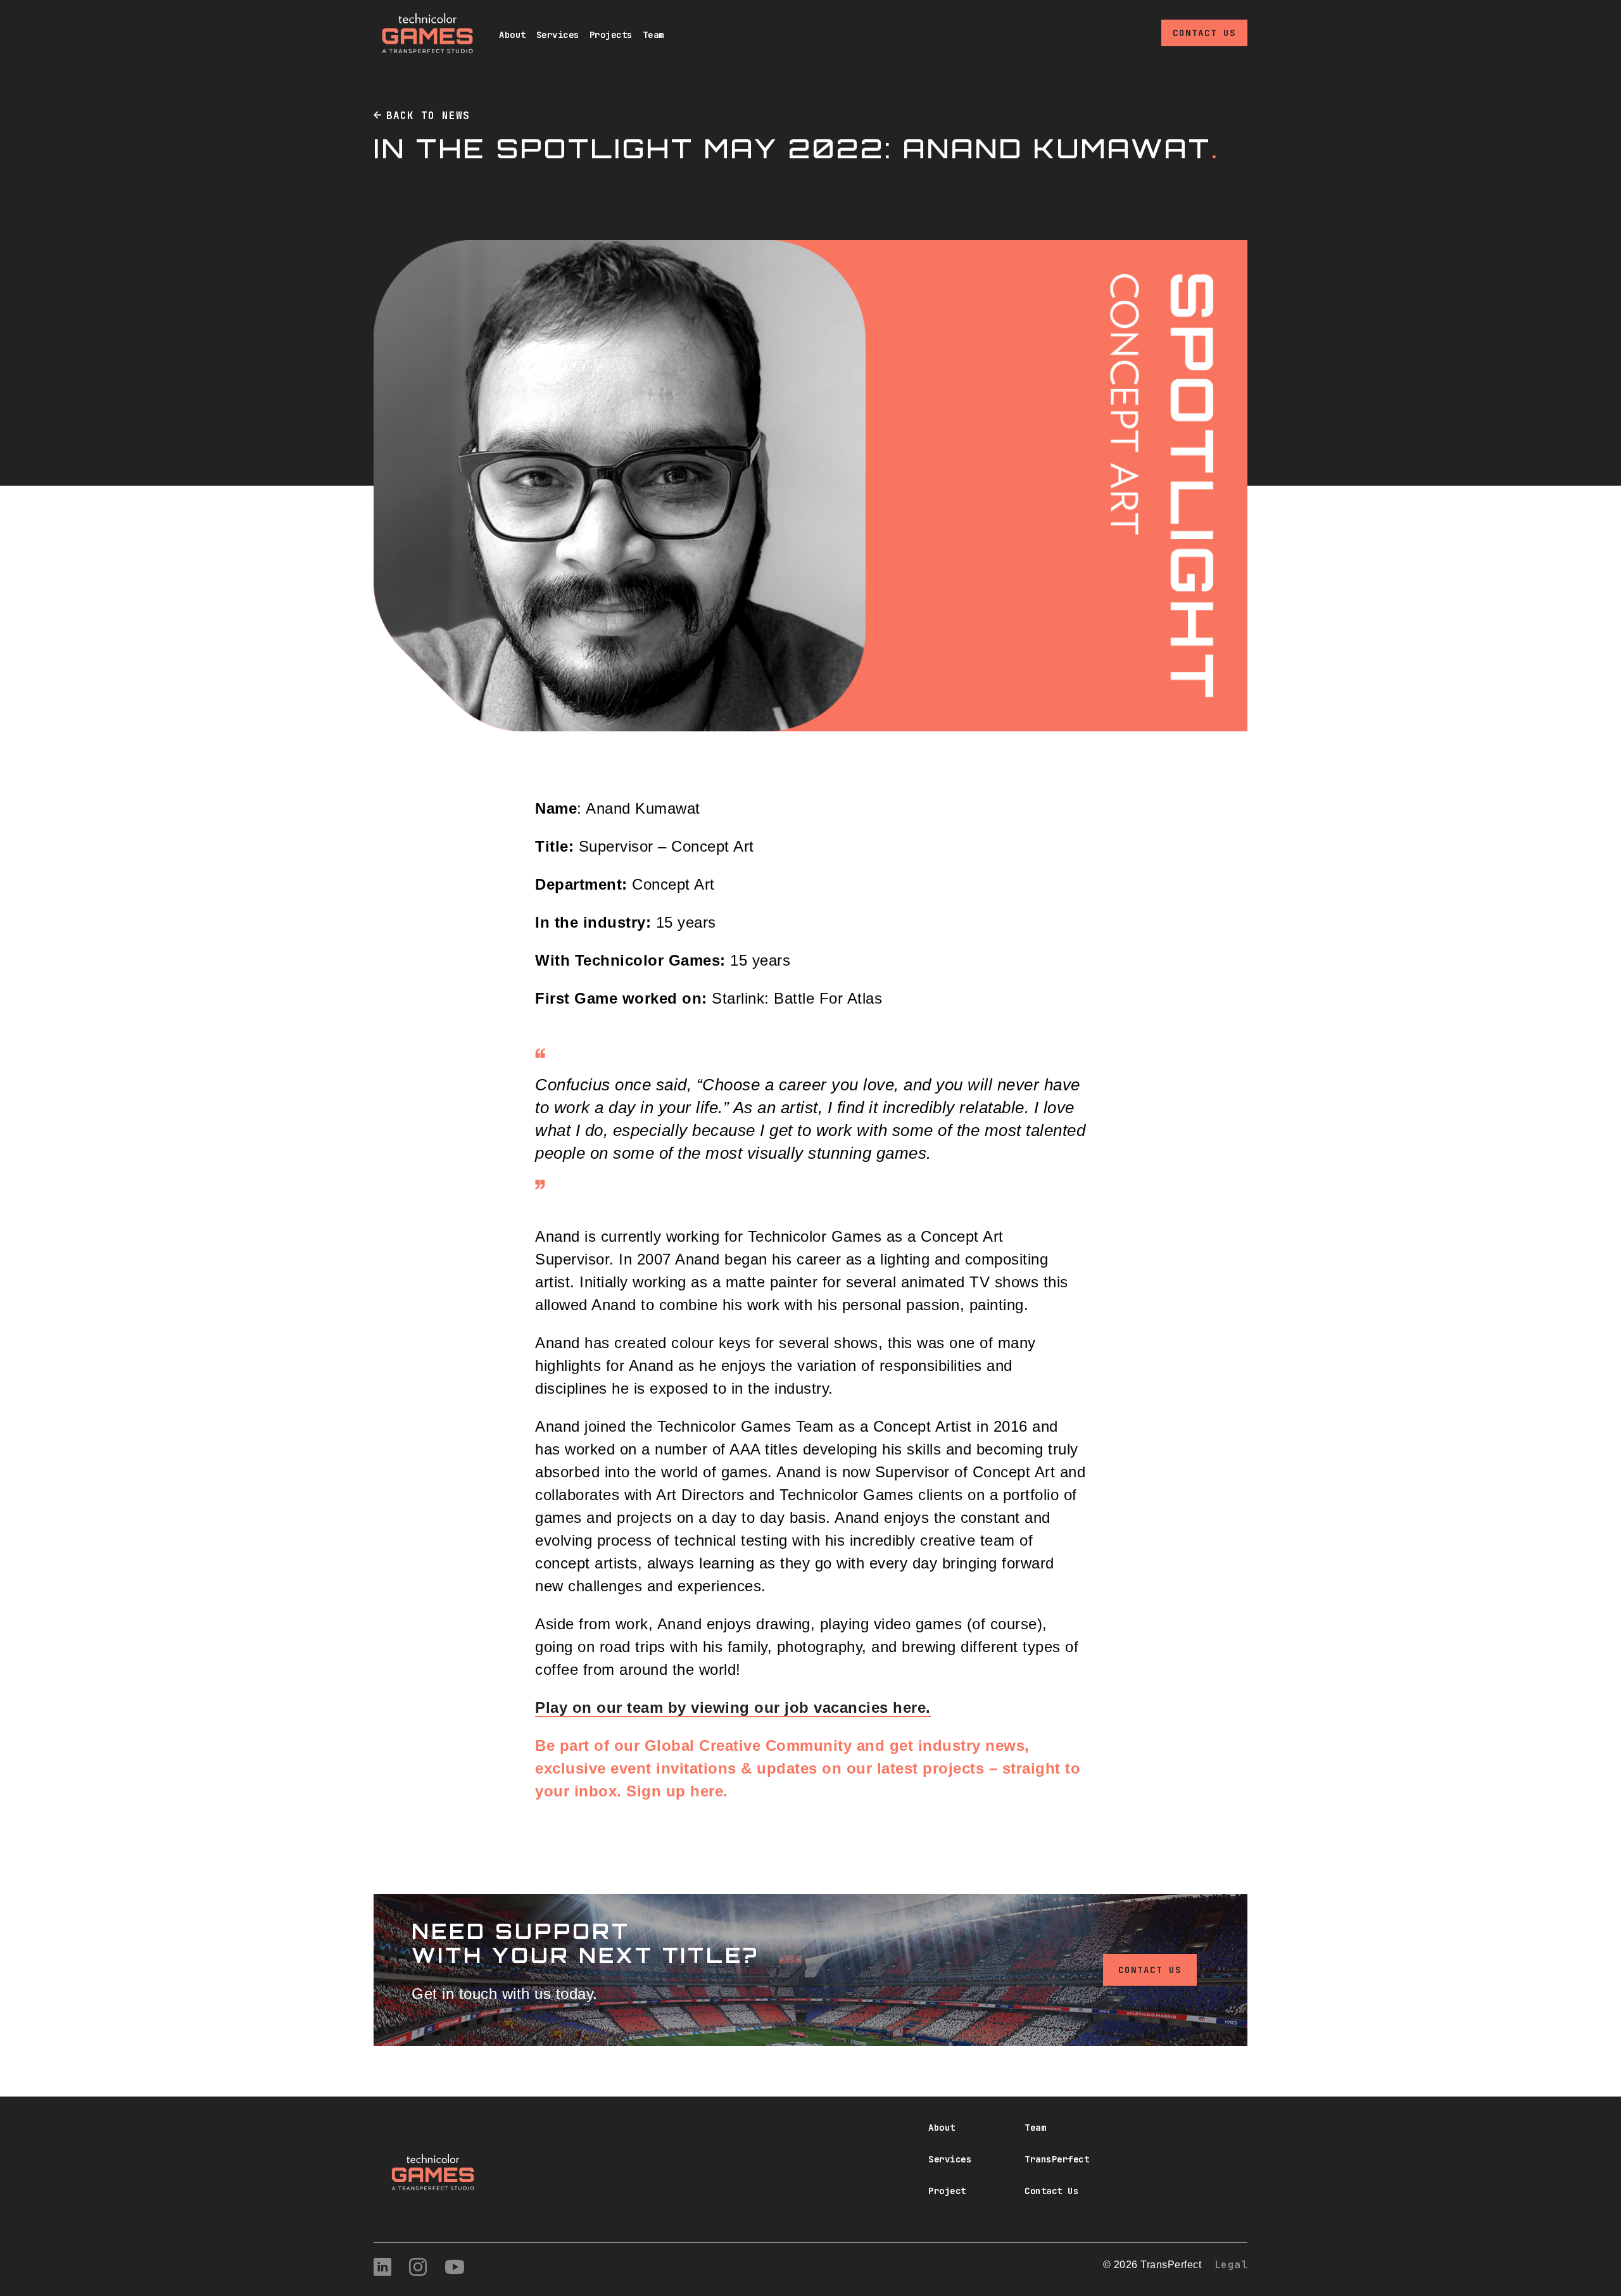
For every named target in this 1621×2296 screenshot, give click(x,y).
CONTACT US (1150, 1970)
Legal (1231, 2265)
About (513, 35)
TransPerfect (1057, 2159)
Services (558, 35)
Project (947, 2191)
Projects (611, 35)
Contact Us (1204, 33)
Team (653, 35)
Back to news (428, 116)
